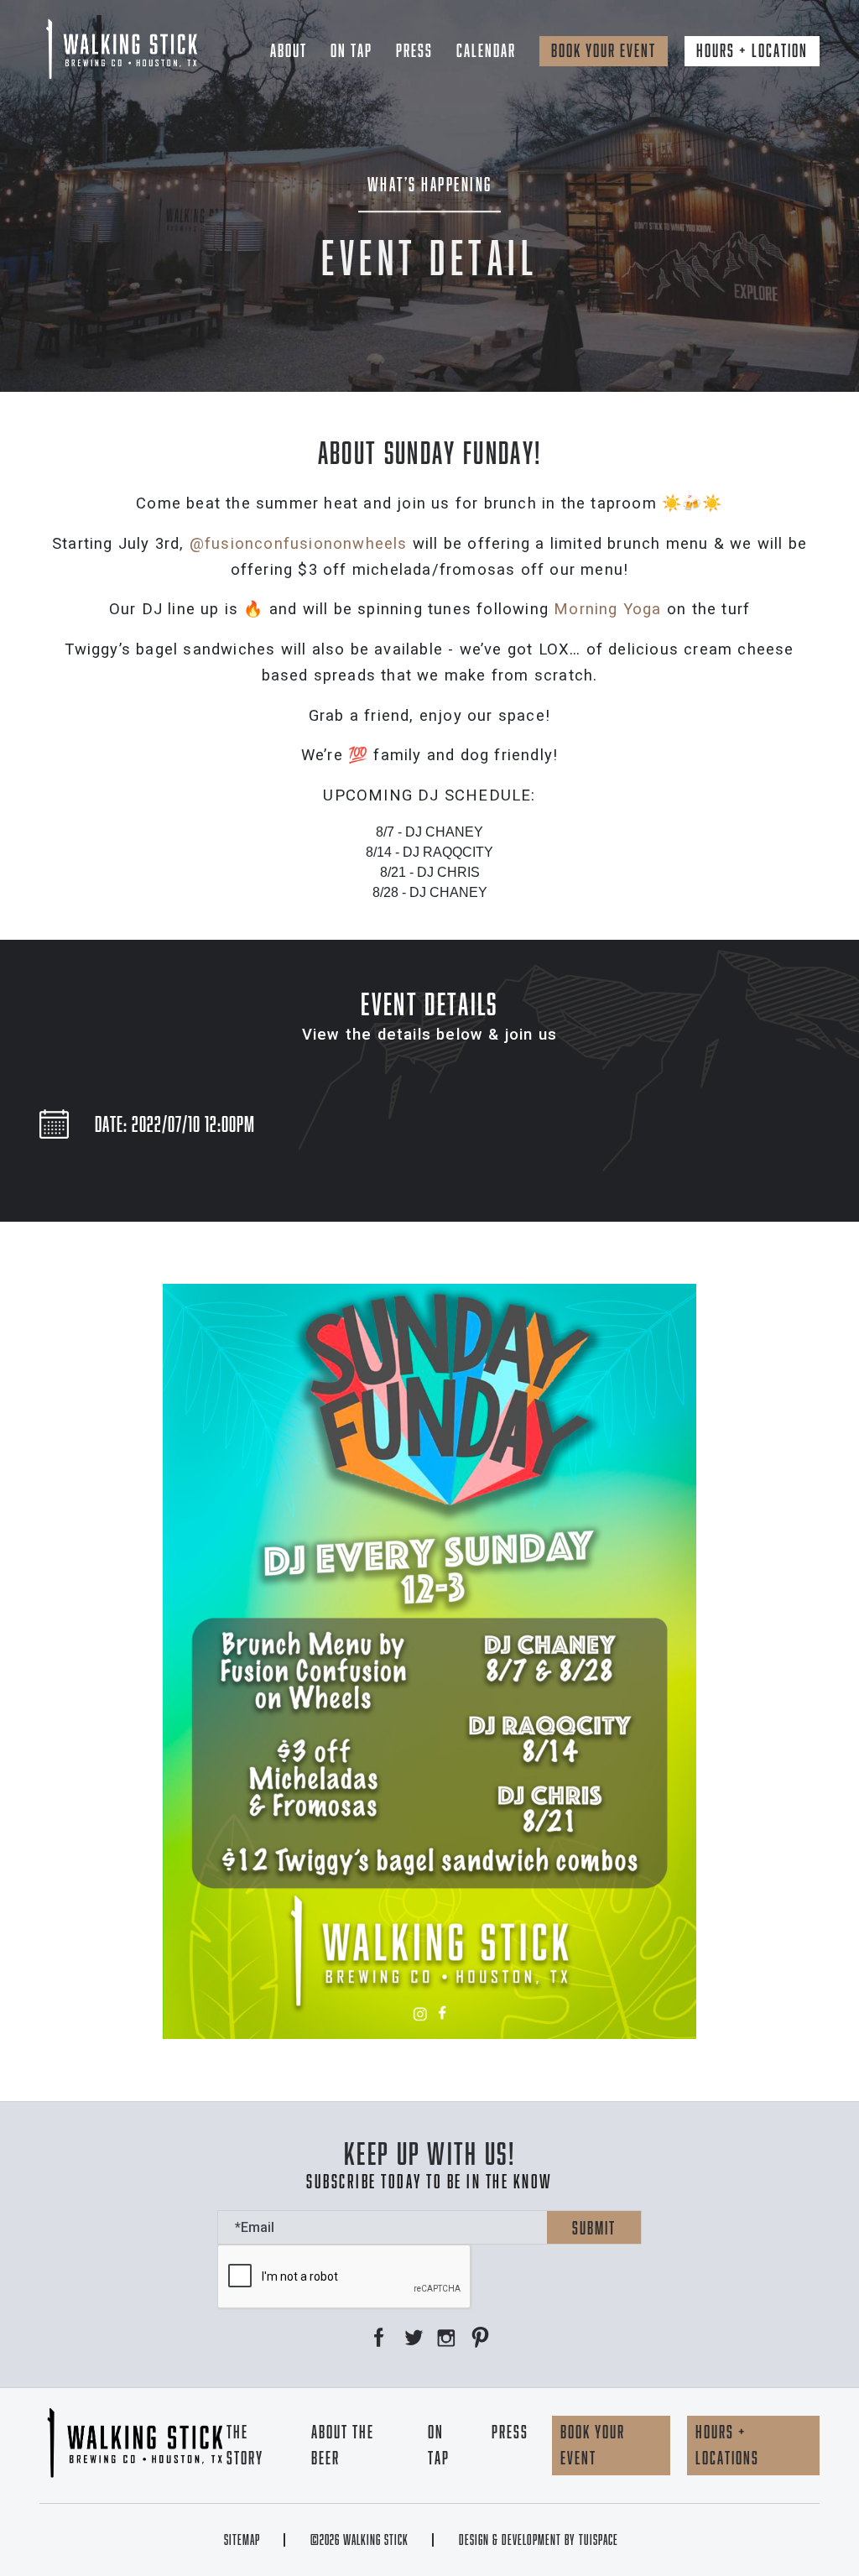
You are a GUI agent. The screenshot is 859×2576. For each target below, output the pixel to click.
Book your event (604, 50)
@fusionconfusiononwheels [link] (299, 544)
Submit (594, 2228)
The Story (245, 2445)
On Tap (351, 50)
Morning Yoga (607, 609)
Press (414, 50)
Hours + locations (727, 2445)
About (289, 50)
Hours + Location (752, 50)
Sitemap (242, 2540)
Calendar (486, 50)
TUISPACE (599, 2540)
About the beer (343, 2445)
